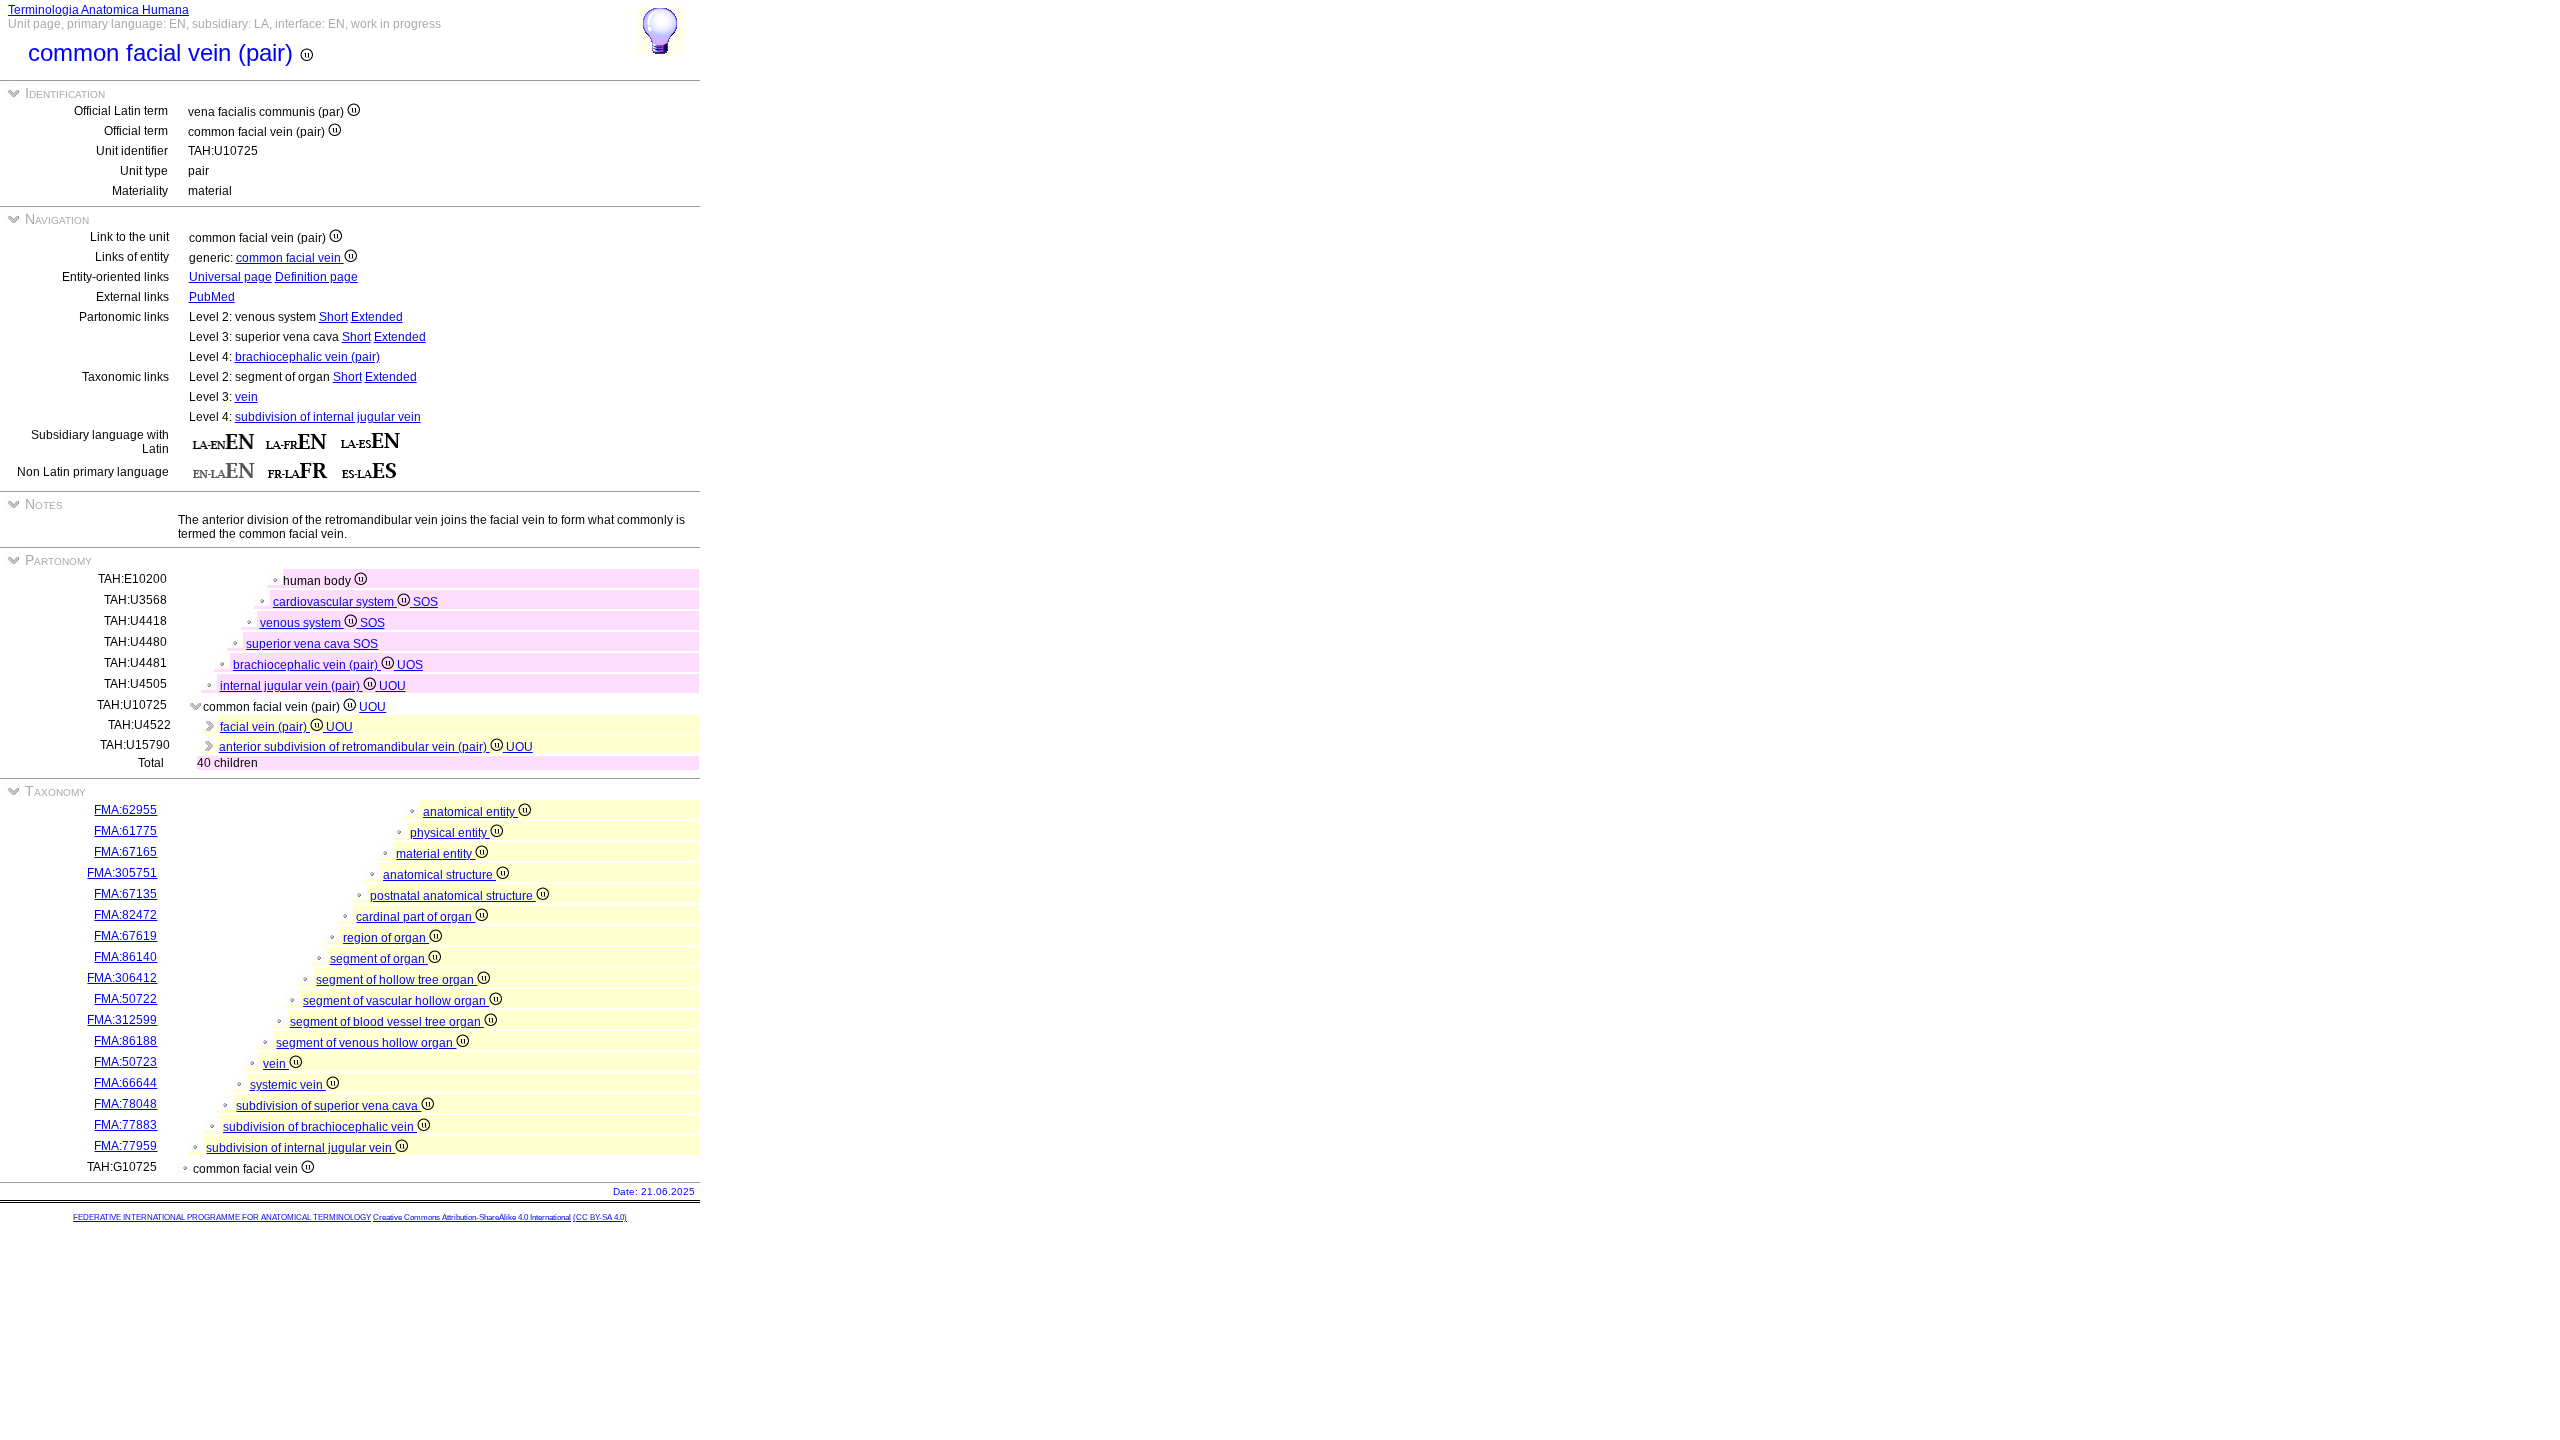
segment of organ (379, 959)
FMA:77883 (125, 1125)
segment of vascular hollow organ (396, 1001)
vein (246, 397)
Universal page (230, 277)
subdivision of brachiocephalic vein (320, 1127)
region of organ (386, 938)
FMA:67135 (125, 894)
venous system (302, 623)
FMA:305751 (122, 873)
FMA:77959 (125, 1146)
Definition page (316, 277)
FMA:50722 (125, 999)
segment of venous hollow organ (366, 1043)
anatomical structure (439, 875)
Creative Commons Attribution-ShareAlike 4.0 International (472, 1217)
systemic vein (288, 1085)
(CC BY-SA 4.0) (600, 1217)
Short (333, 317)
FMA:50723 (125, 1062)
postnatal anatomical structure (453, 896)
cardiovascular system (335, 602)
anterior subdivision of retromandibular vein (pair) (354, 747)
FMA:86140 (125, 957)
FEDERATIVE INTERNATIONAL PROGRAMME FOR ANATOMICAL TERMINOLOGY (222, 1217)
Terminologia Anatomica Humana (98, 10)
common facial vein (290, 258)
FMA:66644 (125, 1083)
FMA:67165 (125, 852)
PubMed (212, 297)
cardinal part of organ (415, 917)
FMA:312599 (122, 1020)
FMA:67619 (125, 936)
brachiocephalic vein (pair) (307, 357)
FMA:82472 (125, 915)
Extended (377, 317)
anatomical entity (470, 812)
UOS (410, 665)
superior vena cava (299, 644)
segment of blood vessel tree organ (387, 1022)
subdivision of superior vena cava (328, 1106)
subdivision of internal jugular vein (328, 417)
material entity (435, 854)
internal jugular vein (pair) (291, 686)
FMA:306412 (122, 978)
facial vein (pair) (265, 727)
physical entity (450, 833)
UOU (392, 686)
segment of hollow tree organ (396, 980)
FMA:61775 (125, 831)
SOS (425, 602)
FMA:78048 (125, 1104)
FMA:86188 (125, 1041)
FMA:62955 (125, 810)
